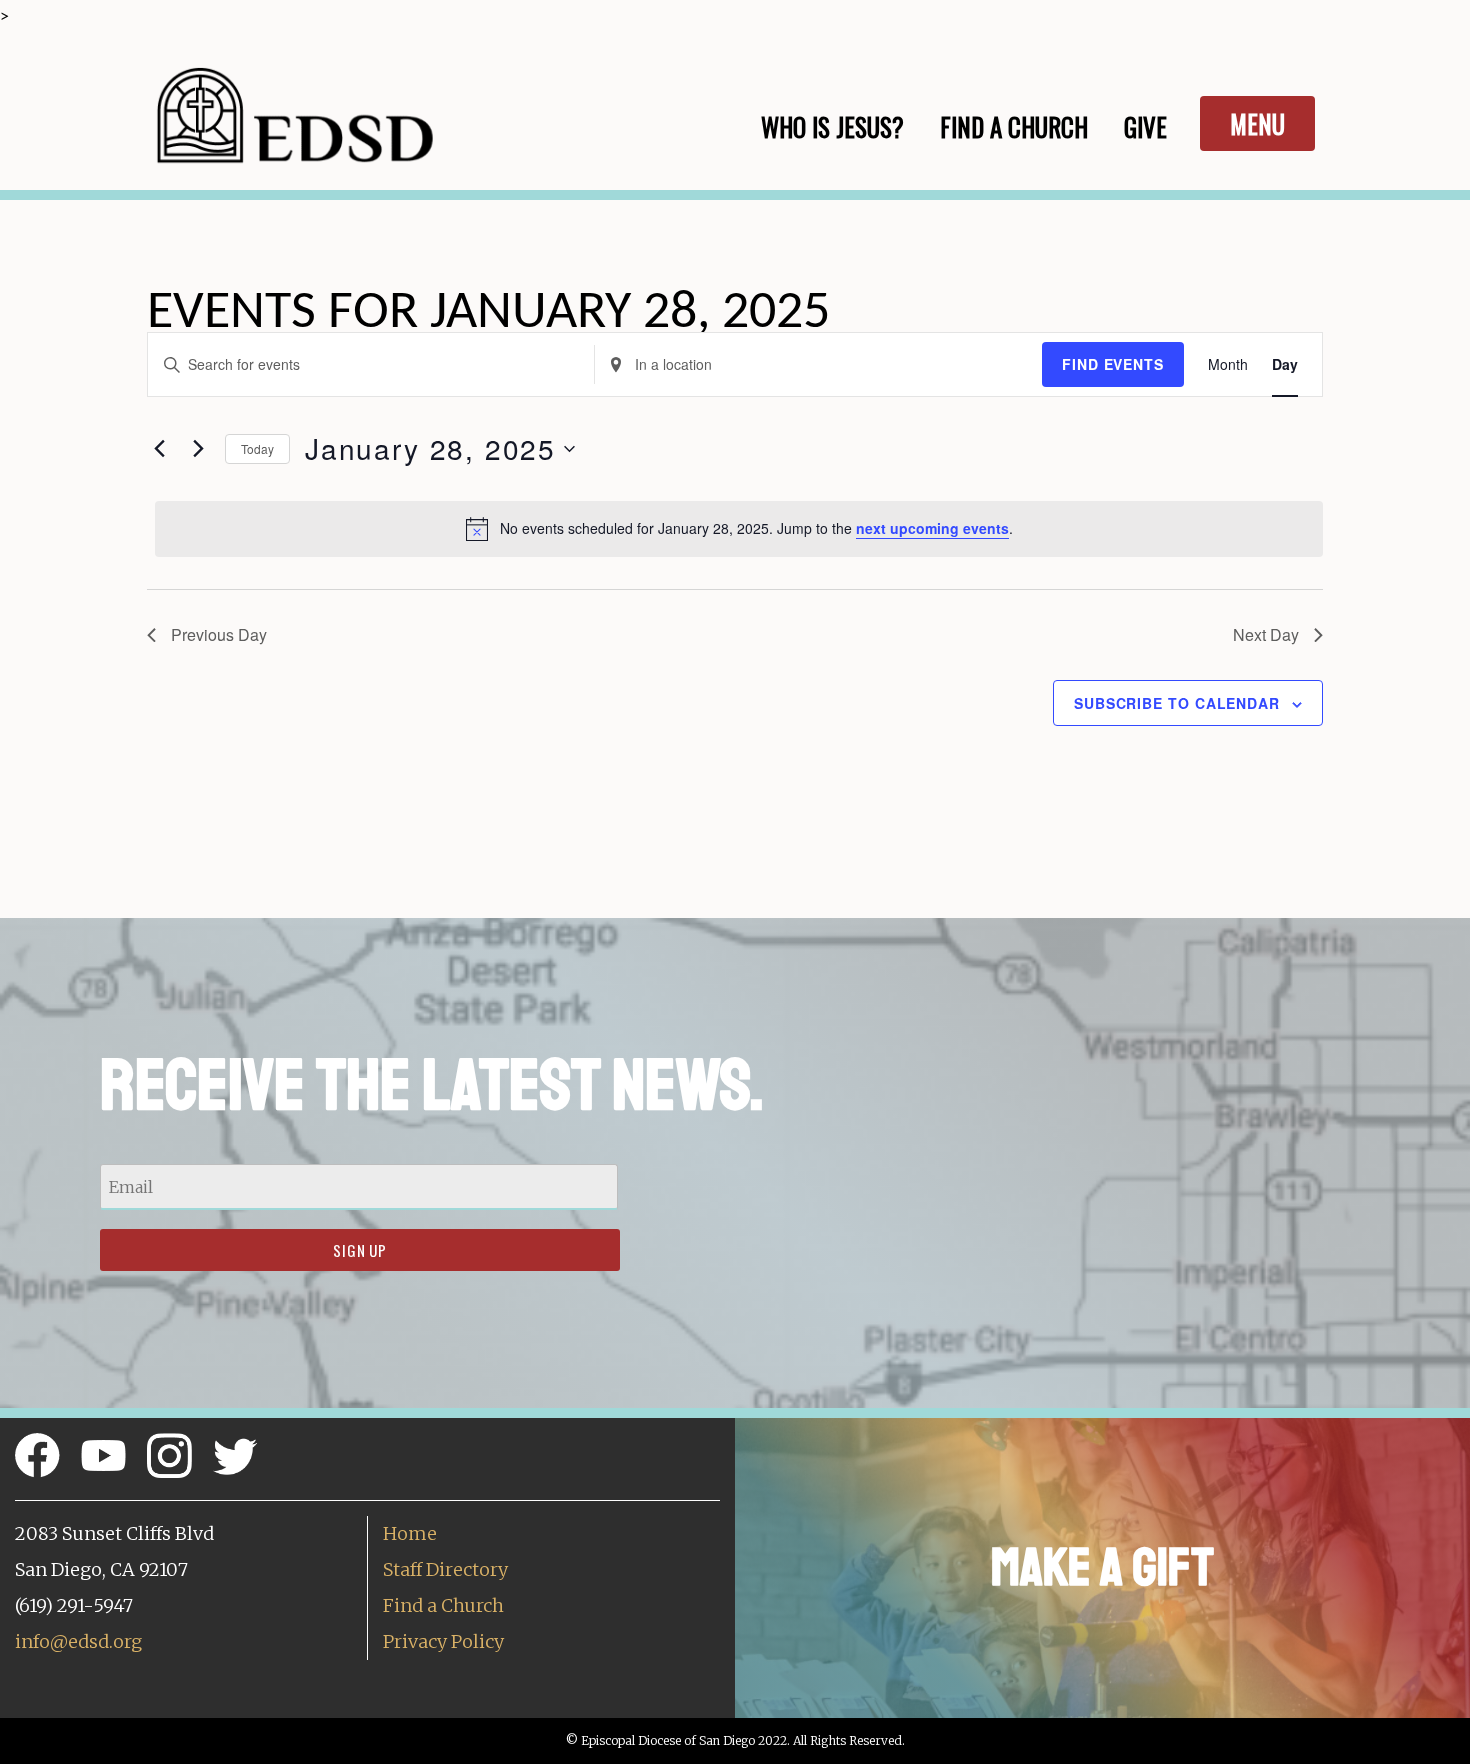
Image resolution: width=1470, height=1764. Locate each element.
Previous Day (219, 634)
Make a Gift (1102, 1567)
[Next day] (198, 449)
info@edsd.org (78, 1641)
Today (257, 448)
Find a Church (443, 1605)
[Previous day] (159, 449)
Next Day (1266, 634)
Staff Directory (445, 1569)
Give (1145, 126)
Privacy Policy (443, 1641)
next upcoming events (932, 528)
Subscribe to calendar (1177, 703)
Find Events (1113, 364)
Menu (1257, 123)
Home (410, 1533)
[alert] (739, 529)
